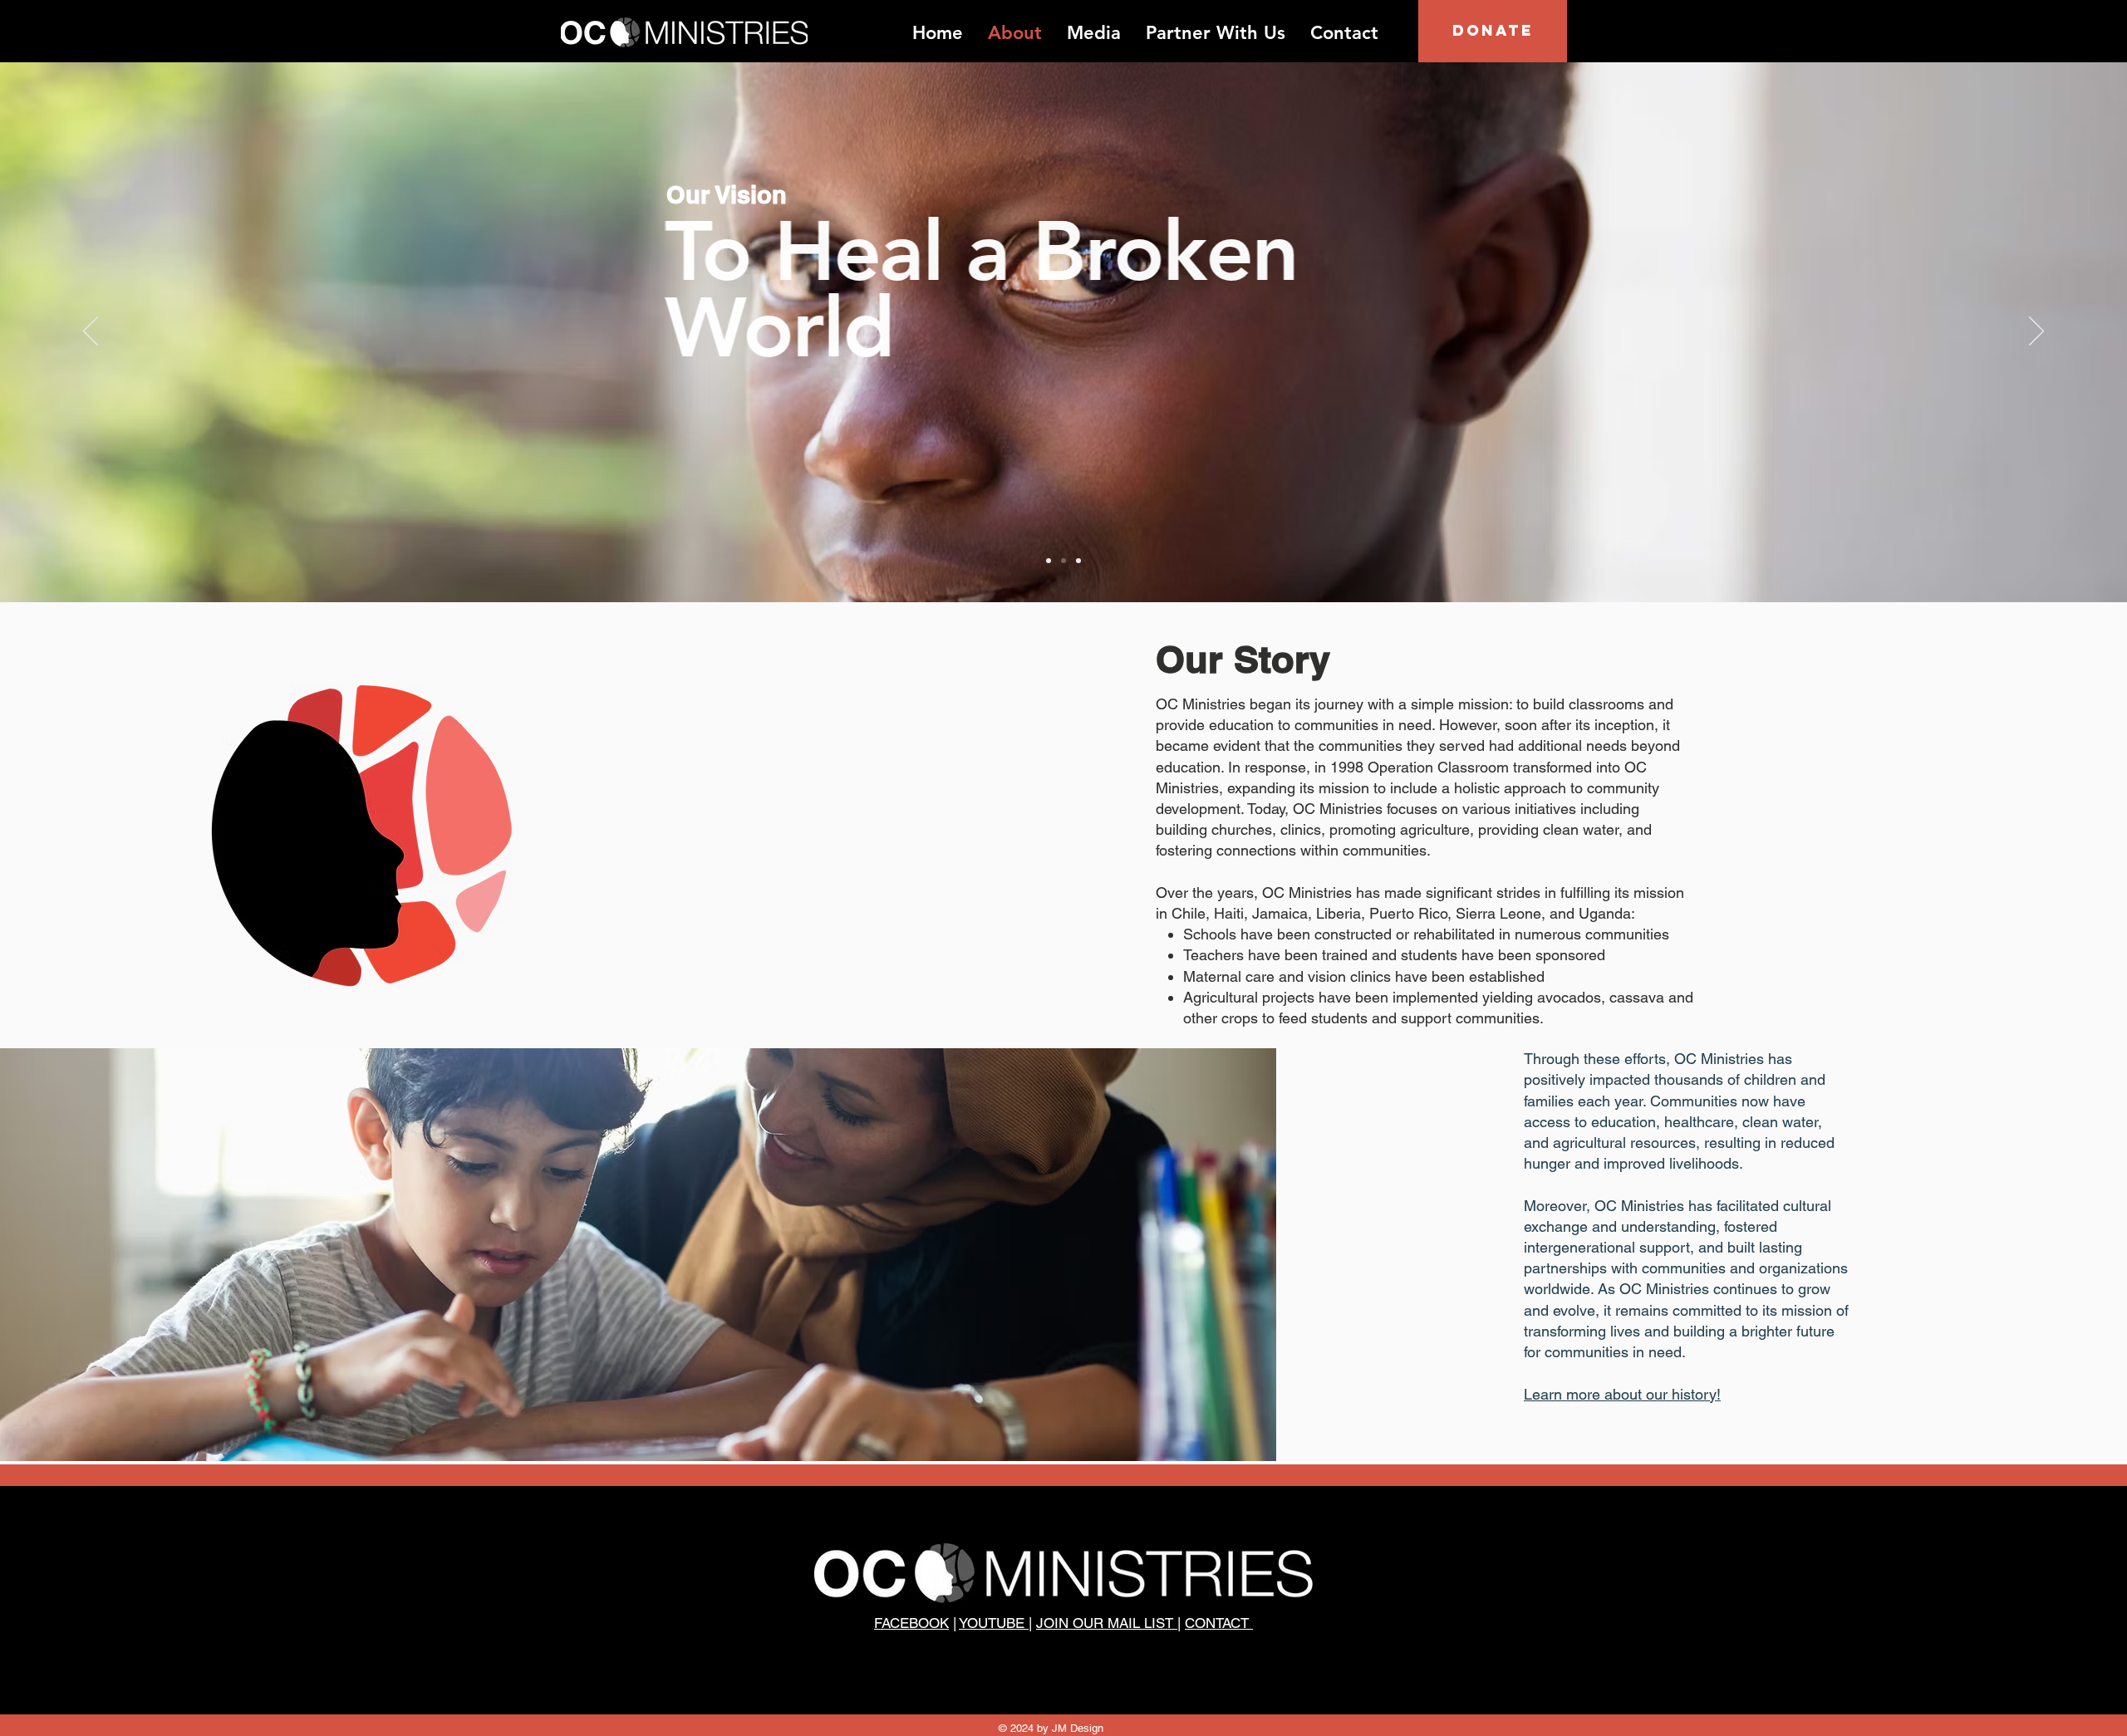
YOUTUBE (994, 1623)
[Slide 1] (1049, 561)
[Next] (2036, 332)
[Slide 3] (1078, 561)
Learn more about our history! (1622, 1394)
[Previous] (91, 332)
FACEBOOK (911, 1623)
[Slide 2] (1063, 561)
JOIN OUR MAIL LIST (1107, 1623)
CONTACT (1219, 1623)
